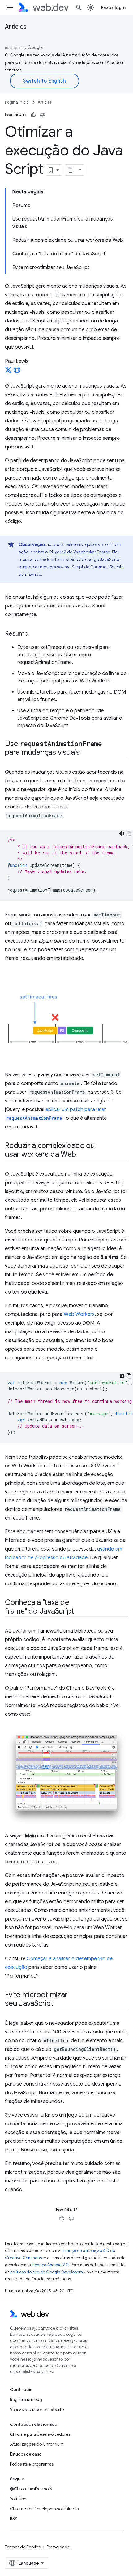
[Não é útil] (43, 115)
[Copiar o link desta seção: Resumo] (34, 634)
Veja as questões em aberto (37, 2409)
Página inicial (17, 102)
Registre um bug (26, 2399)
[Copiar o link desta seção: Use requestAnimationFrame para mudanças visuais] (85, 753)
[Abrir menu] (10, 7)
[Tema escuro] (122, 834)
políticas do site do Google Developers (46, 2272)
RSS (14, 2519)
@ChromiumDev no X (31, 2489)
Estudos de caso (26, 2454)
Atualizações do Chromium (37, 2444)
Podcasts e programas (32, 2464)
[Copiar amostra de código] (129, 834)
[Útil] (33, 115)
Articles (16, 27)
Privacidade (58, 2547)
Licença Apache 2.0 (50, 2265)
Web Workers (79, 1314)
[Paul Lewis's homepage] (17, 372)
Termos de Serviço (23, 2547)
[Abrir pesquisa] (79, 7)
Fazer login (114, 7)
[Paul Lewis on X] (8, 372)
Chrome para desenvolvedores (40, 2434)
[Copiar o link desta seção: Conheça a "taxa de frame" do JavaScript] (79, 1611)
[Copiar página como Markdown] (71, 170)
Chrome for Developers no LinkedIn (44, 2509)
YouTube (18, 2499)
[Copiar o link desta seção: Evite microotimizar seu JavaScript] (59, 2004)
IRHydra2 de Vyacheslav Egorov (79, 552)
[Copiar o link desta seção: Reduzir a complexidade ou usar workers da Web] (81, 1155)
